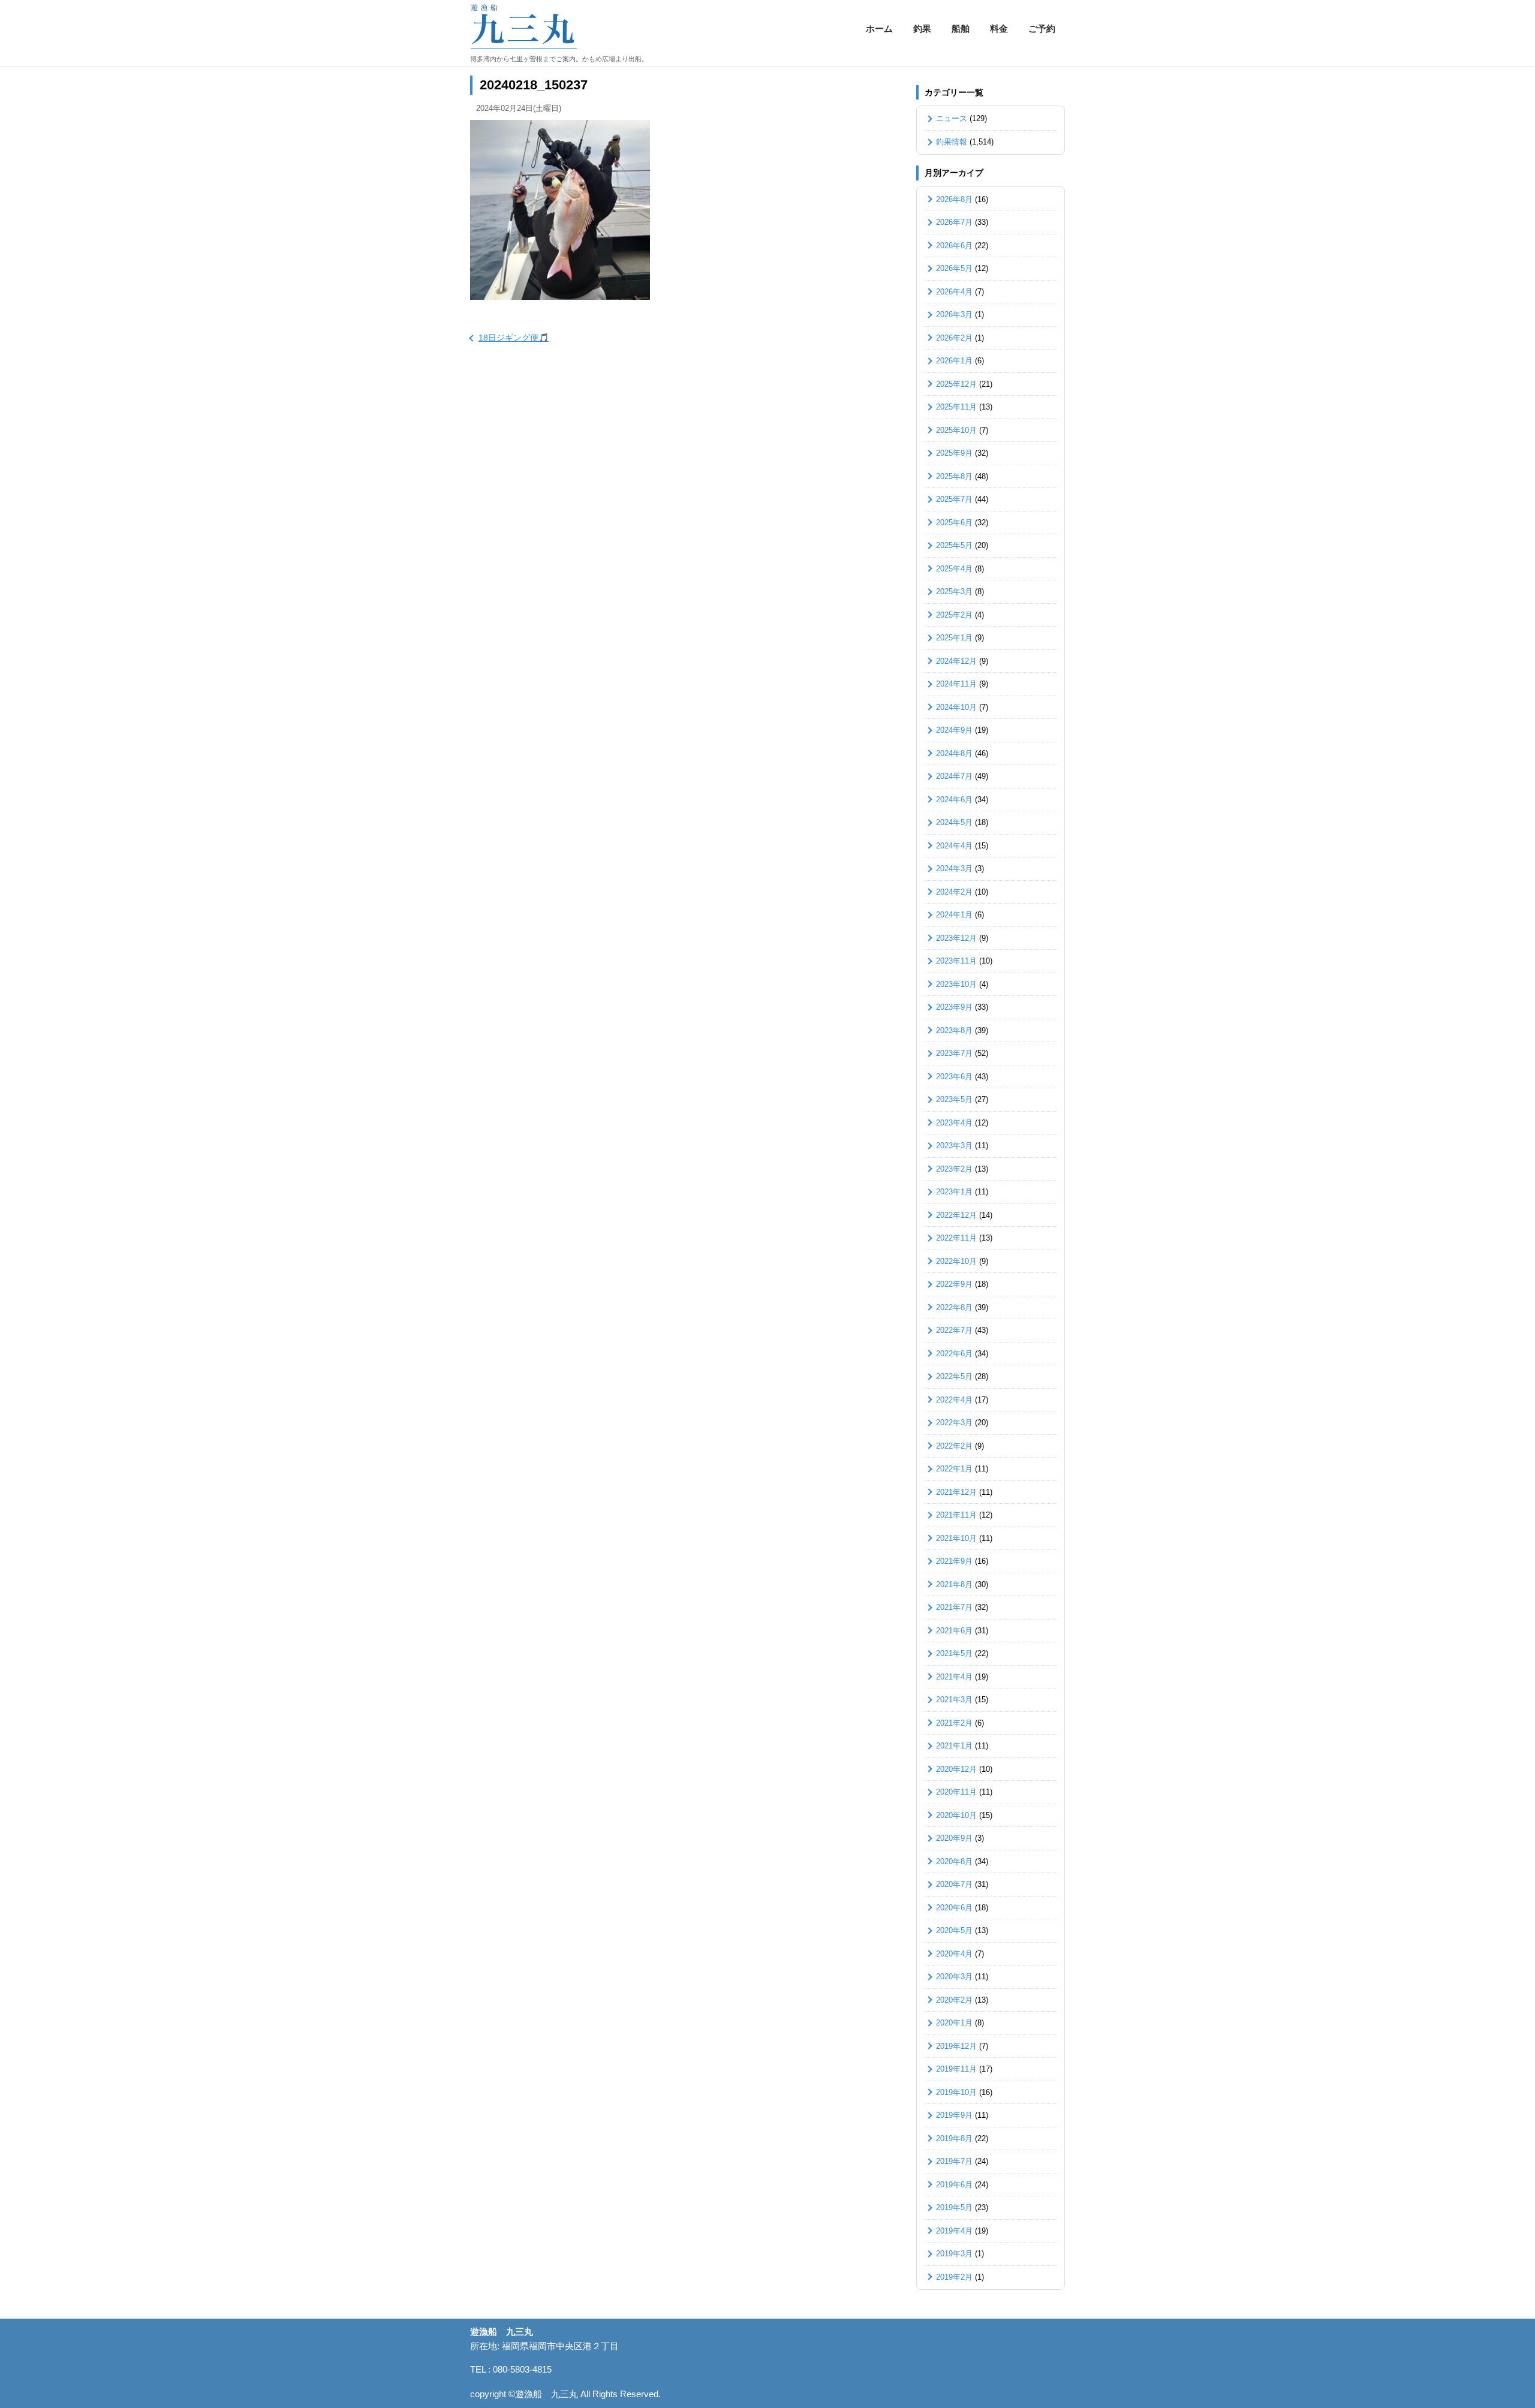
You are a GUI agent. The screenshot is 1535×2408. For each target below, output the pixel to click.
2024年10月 (956, 707)
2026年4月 (954, 292)
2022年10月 (956, 1261)
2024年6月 (954, 800)
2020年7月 (954, 1884)
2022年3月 (954, 1423)
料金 (999, 28)
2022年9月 (954, 1284)
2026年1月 (954, 361)
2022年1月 (954, 1469)
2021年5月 (954, 1653)
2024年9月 (954, 730)
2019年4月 (954, 2231)
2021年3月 (954, 1700)
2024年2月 (954, 892)
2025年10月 (956, 430)
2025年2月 (954, 615)
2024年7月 (954, 776)
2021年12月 (956, 1492)
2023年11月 (956, 961)
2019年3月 (954, 2254)
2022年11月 (956, 1238)
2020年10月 (956, 1815)
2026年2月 (954, 338)
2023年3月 (954, 1146)
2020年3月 (954, 1977)
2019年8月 (954, 2138)
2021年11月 (956, 1515)
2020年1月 (954, 2023)
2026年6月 (954, 246)
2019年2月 (954, 2277)
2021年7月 (954, 1607)
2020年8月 (954, 1861)
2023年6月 (954, 1077)
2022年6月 (954, 1354)
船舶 (961, 28)
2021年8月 (954, 1584)
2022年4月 (954, 1400)
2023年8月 (954, 1030)
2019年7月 (954, 2161)
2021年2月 (954, 1723)
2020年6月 (954, 1908)
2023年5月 (954, 1099)
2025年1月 (954, 638)
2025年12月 (956, 384)
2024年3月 (954, 869)
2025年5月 (954, 545)
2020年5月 (954, 1930)
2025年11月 (956, 407)
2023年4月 (954, 1123)
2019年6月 (954, 2185)
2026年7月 (954, 222)
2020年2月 (954, 2000)
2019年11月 (956, 2069)
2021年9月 (954, 1561)
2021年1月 (954, 1746)
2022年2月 (954, 1446)
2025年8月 (954, 476)
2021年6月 (954, 1631)
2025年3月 (954, 592)
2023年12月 (956, 938)
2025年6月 (954, 523)
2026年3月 (954, 314)
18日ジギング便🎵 (514, 338)
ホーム (879, 28)
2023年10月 (956, 984)
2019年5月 (954, 2207)
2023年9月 (954, 1007)
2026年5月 (954, 268)
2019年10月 (956, 2092)
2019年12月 (956, 2046)
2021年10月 (956, 1538)
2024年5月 (954, 822)
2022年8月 (954, 1307)
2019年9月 (954, 2115)
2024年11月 (956, 684)
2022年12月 (956, 1215)
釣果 (922, 28)
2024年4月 (954, 846)
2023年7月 (954, 1053)
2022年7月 (954, 1330)
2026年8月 (954, 199)
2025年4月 (954, 569)
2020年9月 (954, 1838)
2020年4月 (954, 1954)
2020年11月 (956, 1792)
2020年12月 (956, 1769)
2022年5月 (954, 1376)
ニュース (952, 118)
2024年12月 (956, 661)
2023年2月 (954, 1169)
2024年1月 (954, 915)
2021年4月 (954, 1677)
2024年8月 (954, 753)
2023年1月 (954, 1192)
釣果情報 (952, 142)
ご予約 (1042, 28)
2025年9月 (954, 453)
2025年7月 (954, 499)
